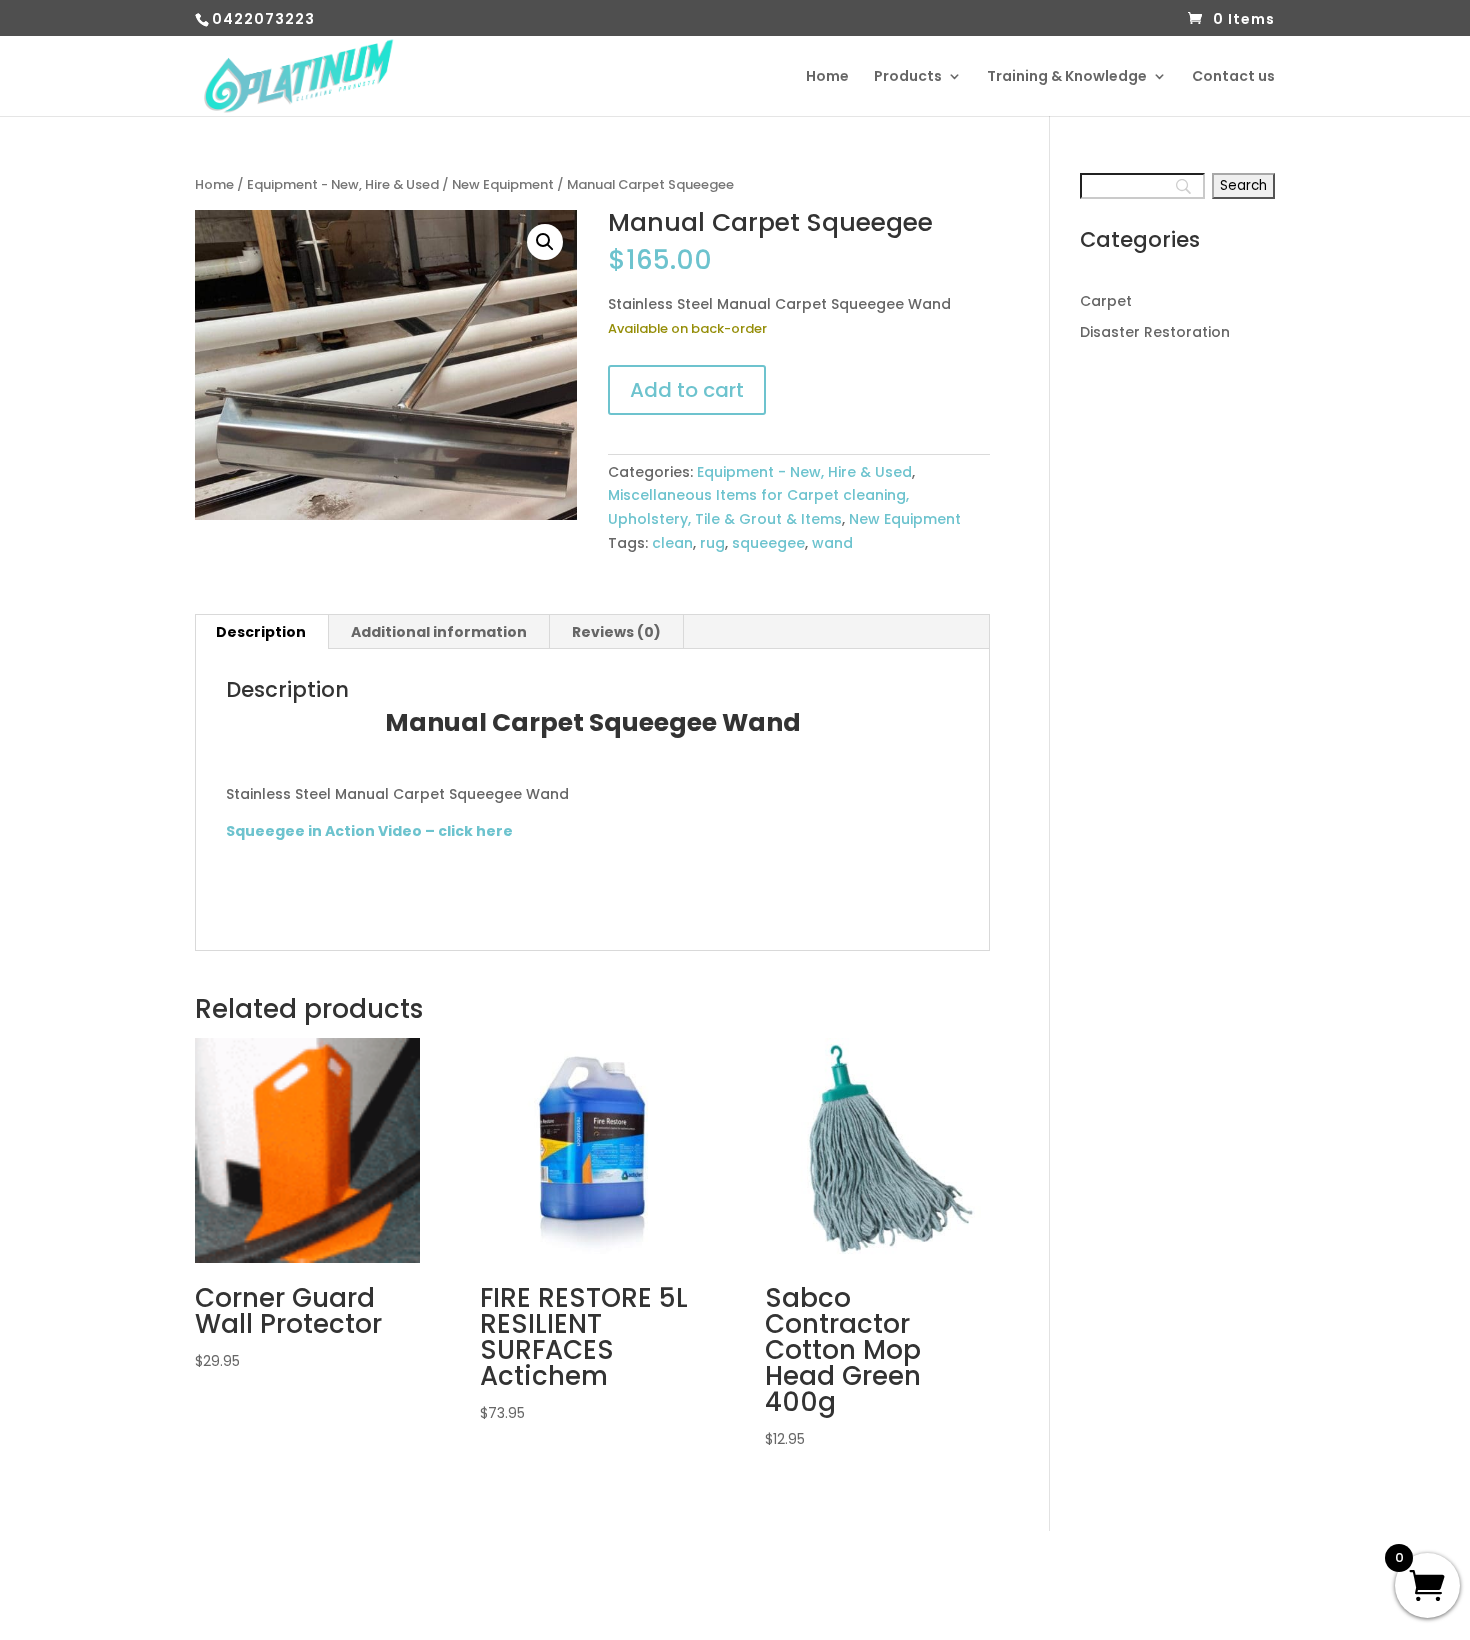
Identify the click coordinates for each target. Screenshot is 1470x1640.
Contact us (1233, 77)
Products (908, 77)
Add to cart (687, 390)
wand (832, 543)
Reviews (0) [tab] (616, 632)
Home (827, 77)
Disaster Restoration (1155, 332)
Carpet (1106, 301)
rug (712, 543)
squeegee (768, 543)
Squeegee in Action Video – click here (369, 831)
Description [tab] (261, 632)
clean (672, 543)
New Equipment (503, 184)
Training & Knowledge (1067, 77)
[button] (545, 242)
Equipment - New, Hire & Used (343, 184)
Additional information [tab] (439, 632)
